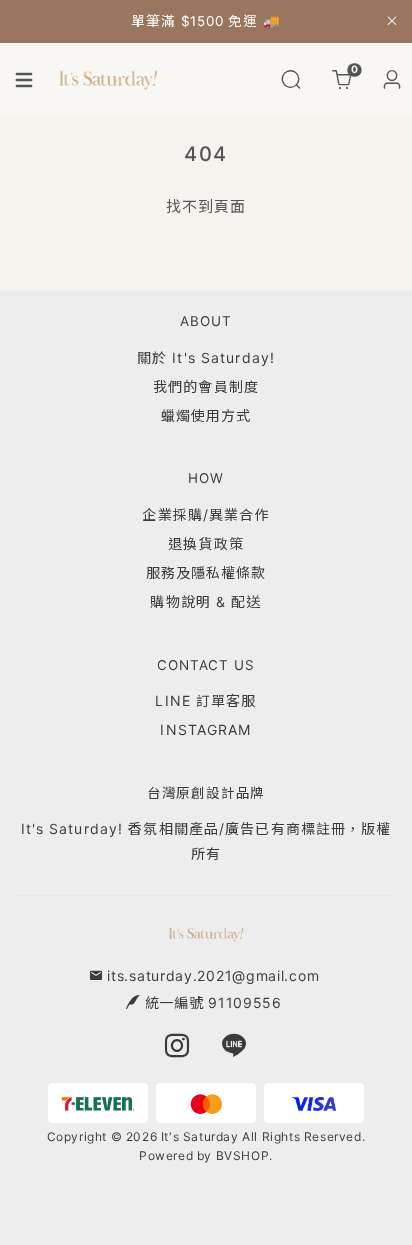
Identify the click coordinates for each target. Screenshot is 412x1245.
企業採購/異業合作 (205, 514)
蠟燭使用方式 (206, 415)
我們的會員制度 (206, 386)
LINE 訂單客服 (205, 700)
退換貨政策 (206, 543)
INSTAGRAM (205, 729)
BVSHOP (243, 1155)
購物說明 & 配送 (205, 601)
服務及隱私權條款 (206, 572)
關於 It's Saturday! (206, 357)
